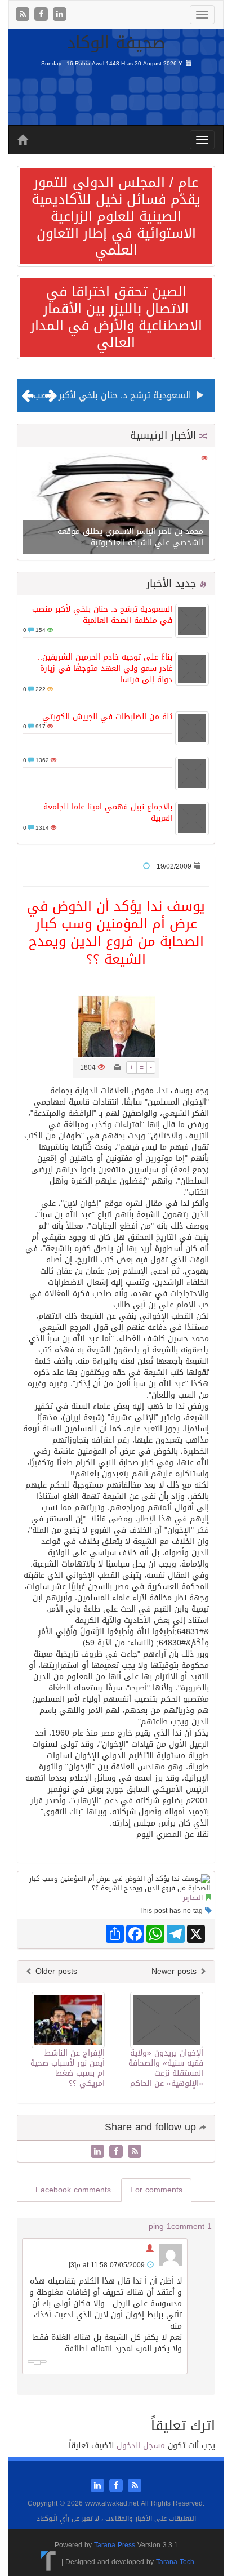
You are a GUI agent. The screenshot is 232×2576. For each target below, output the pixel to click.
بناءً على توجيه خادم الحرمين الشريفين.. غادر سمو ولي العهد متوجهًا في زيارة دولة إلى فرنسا (105, 668)
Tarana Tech (175, 2561)
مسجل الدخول (141, 2446)
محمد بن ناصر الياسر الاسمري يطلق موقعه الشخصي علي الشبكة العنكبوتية (130, 537)
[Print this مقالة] (117, 1067)
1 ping (160, 2226)
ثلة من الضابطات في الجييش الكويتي (107, 717)
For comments (156, 2190)
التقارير (193, 1898)
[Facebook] (43, 15)
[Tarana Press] (49, 2561)
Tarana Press (115, 2545)
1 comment (191, 2226)
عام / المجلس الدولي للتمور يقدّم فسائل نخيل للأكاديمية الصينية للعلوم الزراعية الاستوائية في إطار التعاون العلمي (116, 216)
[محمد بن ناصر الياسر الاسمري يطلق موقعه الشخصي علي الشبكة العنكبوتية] (116, 504)
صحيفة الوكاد (116, 43)
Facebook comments (73, 2190)
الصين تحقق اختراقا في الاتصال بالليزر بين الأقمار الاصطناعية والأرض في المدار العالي (116, 317)
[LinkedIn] (60, 15)
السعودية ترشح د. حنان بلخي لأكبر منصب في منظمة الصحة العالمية (102, 615)
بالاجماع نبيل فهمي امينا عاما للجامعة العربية (108, 813)
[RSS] (24, 15)
